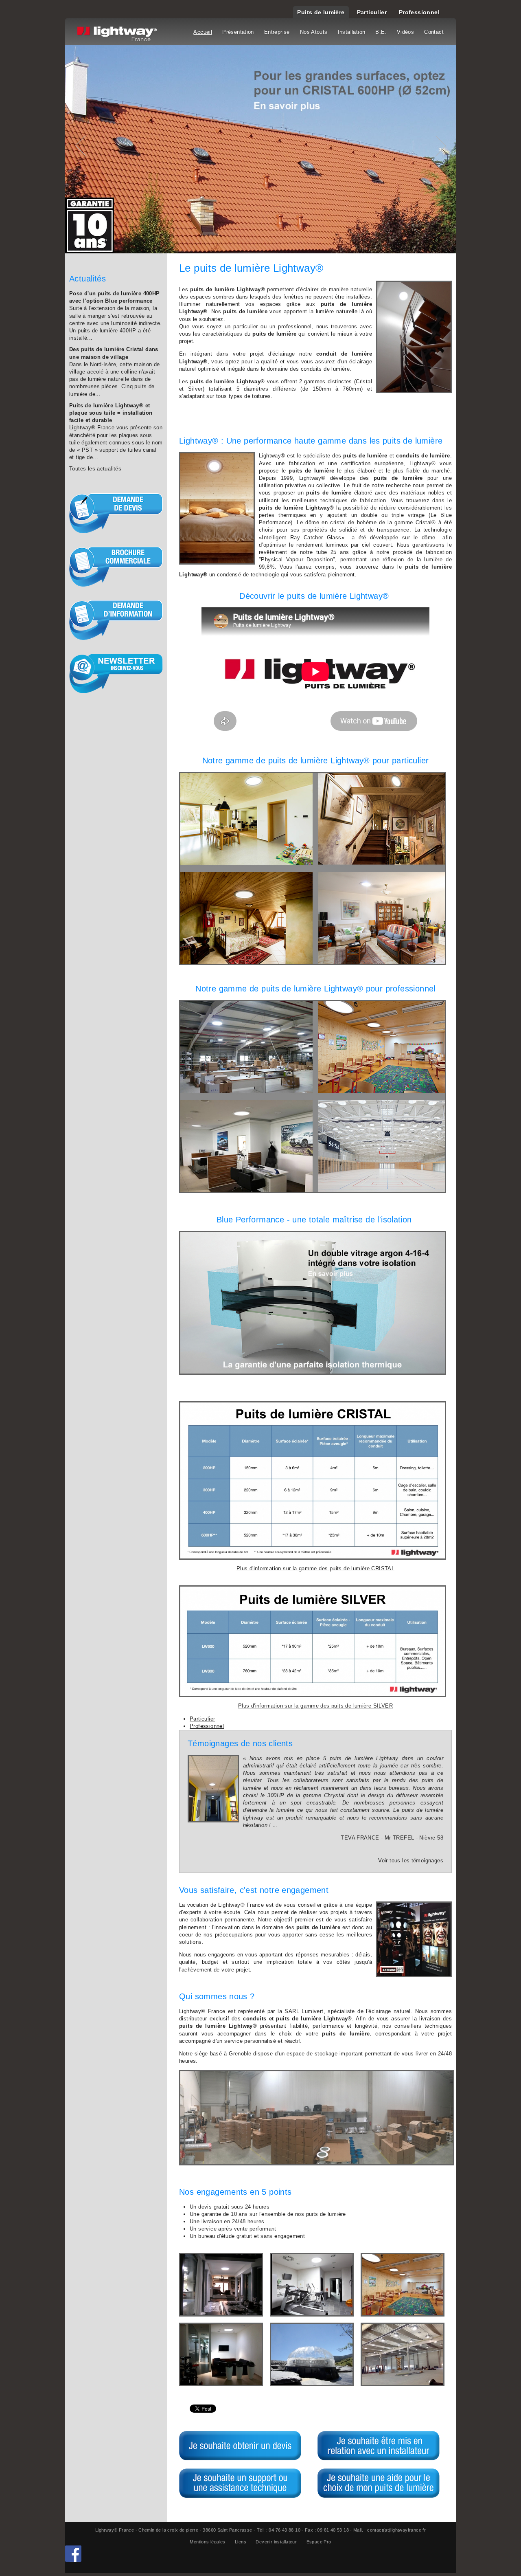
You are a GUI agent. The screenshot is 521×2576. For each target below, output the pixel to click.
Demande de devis (116, 513)
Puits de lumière (321, 12)
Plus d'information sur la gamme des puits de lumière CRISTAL (315, 1568)
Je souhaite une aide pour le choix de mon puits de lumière (379, 2483)
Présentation (238, 32)
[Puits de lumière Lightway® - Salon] (221, 2285)
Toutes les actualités (95, 469)
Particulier (372, 12)
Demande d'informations (116, 620)
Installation (352, 32)
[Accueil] (118, 35)
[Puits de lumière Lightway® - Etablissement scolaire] (403, 2285)
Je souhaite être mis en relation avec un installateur (379, 2446)
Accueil (203, 32)
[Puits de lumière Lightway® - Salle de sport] (312, 2285)
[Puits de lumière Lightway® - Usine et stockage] (403, 2354)
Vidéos (405, 32)
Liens (241, 2542)
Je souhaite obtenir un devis (240, 2446)
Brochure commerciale (116, 567)
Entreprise (277, 32)
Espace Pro (319, 2542)
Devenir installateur (276, 2542)
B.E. (381, 32)
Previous (85, 149)
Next (436, 149)
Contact (434, 32)
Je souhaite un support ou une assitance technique (240, 2483)
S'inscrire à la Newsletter (116, 673)
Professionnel (419, 12)
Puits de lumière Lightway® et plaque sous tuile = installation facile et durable (111, 413)
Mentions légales (207, 2542)
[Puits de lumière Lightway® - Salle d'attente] (221, 2354)
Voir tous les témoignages (411, 1861)
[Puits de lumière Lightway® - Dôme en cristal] (312, 2354)
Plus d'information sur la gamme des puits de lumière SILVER (315, 1706)
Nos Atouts (314, 32)
